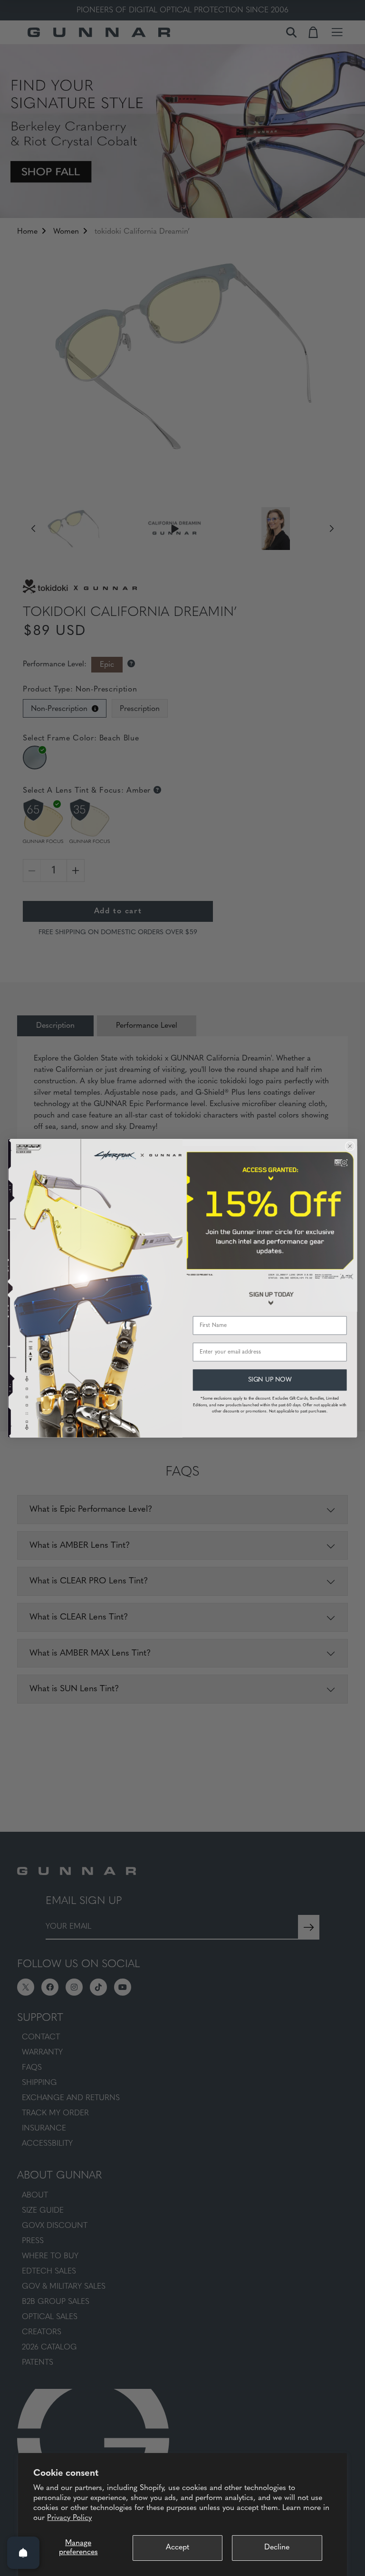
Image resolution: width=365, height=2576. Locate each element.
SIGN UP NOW (270, 1379)
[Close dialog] (350, 1146)
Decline (277, 2548)
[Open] (23, 2553)
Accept (178, 2548)
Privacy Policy (69, 2518)
